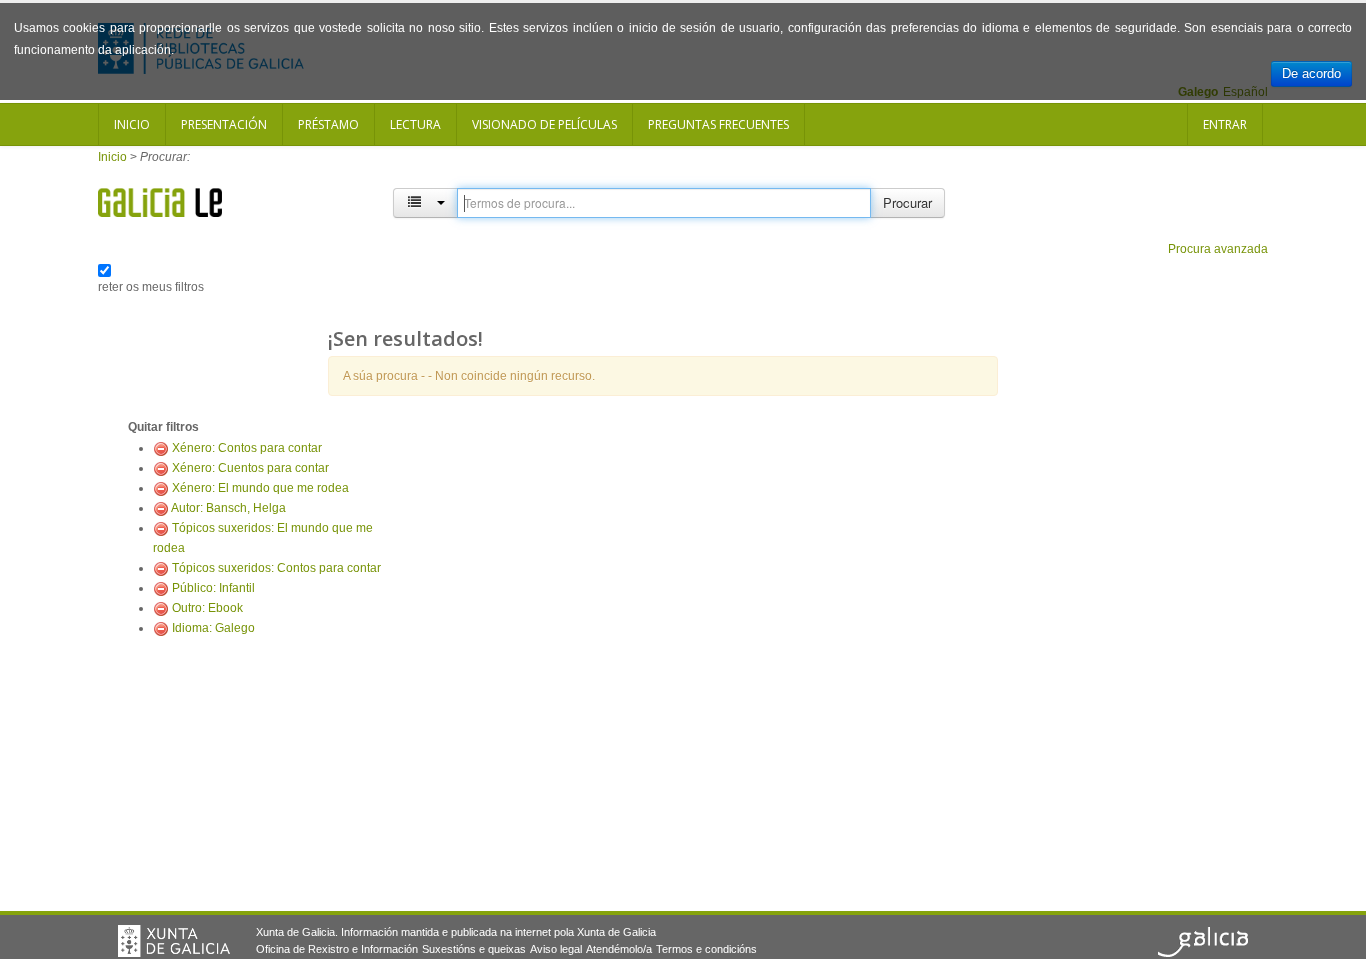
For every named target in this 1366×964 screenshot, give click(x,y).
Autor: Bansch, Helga (228, 508)
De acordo (1311, 73)
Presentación (224, 124)
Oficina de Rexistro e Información (337, 949)
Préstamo (328, 124)
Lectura (415, 124)
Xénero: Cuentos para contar (250, 468)
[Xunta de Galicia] (174, 941)
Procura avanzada (1218, 249)
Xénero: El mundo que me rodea (260, 488)
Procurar (907, 202)
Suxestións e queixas (474, 949)
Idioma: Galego (213, 628)
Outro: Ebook (207, 608)
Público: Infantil (213, 588)
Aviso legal (556, 949)
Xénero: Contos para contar (247, 448)
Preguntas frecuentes (718, 124)
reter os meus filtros (151, 287)
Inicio (132, 124)
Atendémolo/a (619, 949)
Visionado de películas (544, 124)
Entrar (1225, 124)
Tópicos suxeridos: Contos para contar (276, 568)
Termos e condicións (706, 949)
